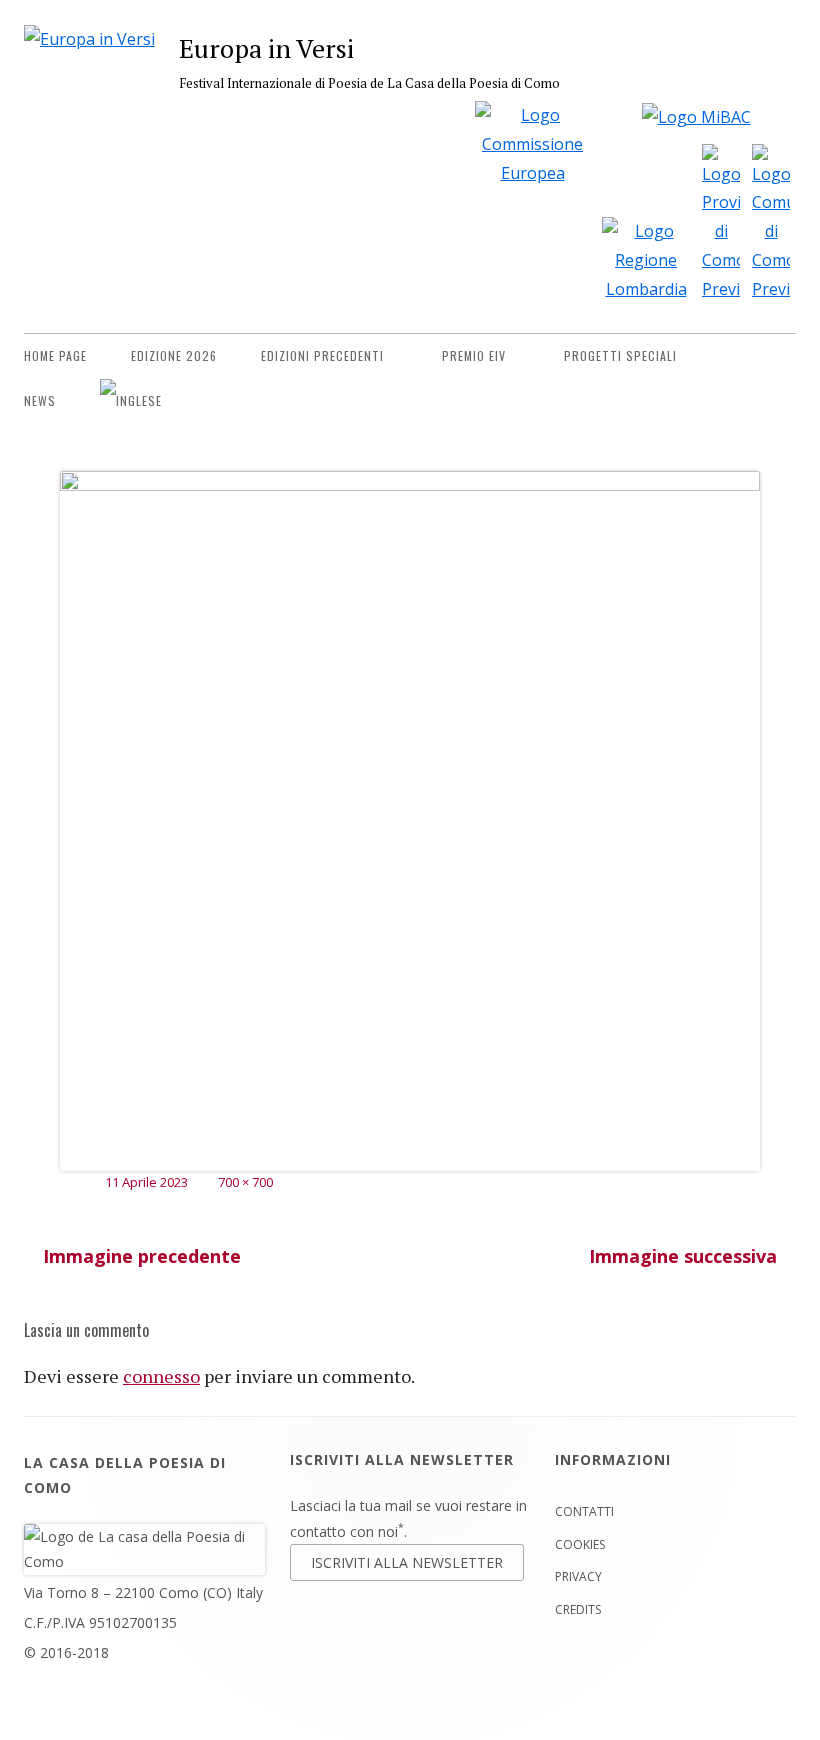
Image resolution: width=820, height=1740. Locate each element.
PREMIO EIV (474, 355)
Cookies (580, 1544)
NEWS (40, 400)
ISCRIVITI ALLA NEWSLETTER (407, 1562)
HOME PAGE (55, 355)
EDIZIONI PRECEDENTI (322, 355)
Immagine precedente (142, 1256)
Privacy (578, 1576)
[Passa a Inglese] (131, 401)
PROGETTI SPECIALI (620, 355)
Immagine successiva (683, 1256)
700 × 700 (245, 1182)
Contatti (584, 1511)
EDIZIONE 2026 (174, 355)
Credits (578, 1609)
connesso (161, 1376)
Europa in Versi (266, 48)
